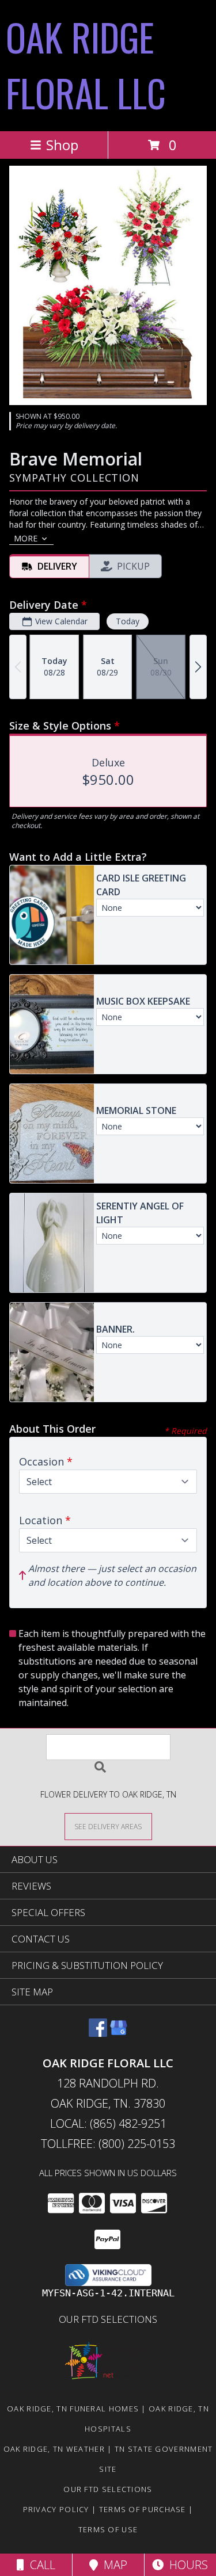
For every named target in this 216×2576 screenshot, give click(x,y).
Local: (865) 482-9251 (108, 2123)
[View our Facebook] (98, 2033)
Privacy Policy (56, 2509)
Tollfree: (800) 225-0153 (108, 2144)
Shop (62, 145)
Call (40, 2565)
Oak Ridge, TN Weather (54, 2449)
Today (128, 621)
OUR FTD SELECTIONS (108, 2319)
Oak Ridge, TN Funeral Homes (73, 2409)
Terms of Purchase (143, 2509)
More (26, 538)
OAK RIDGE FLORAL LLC (86, 64)
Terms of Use (108, 2529)
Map (113, 2565)
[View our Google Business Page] (119, 2033)
